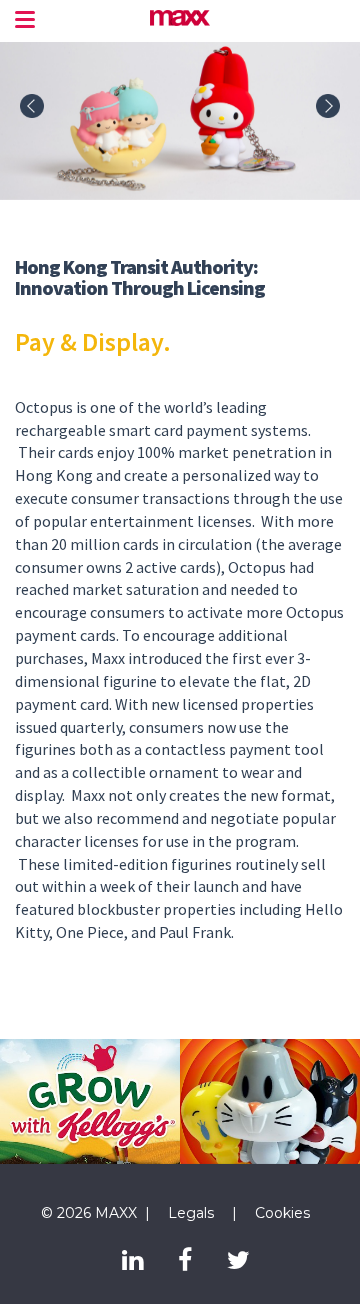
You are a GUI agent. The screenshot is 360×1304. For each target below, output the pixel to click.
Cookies (282, 1213)
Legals (191, 1213)
